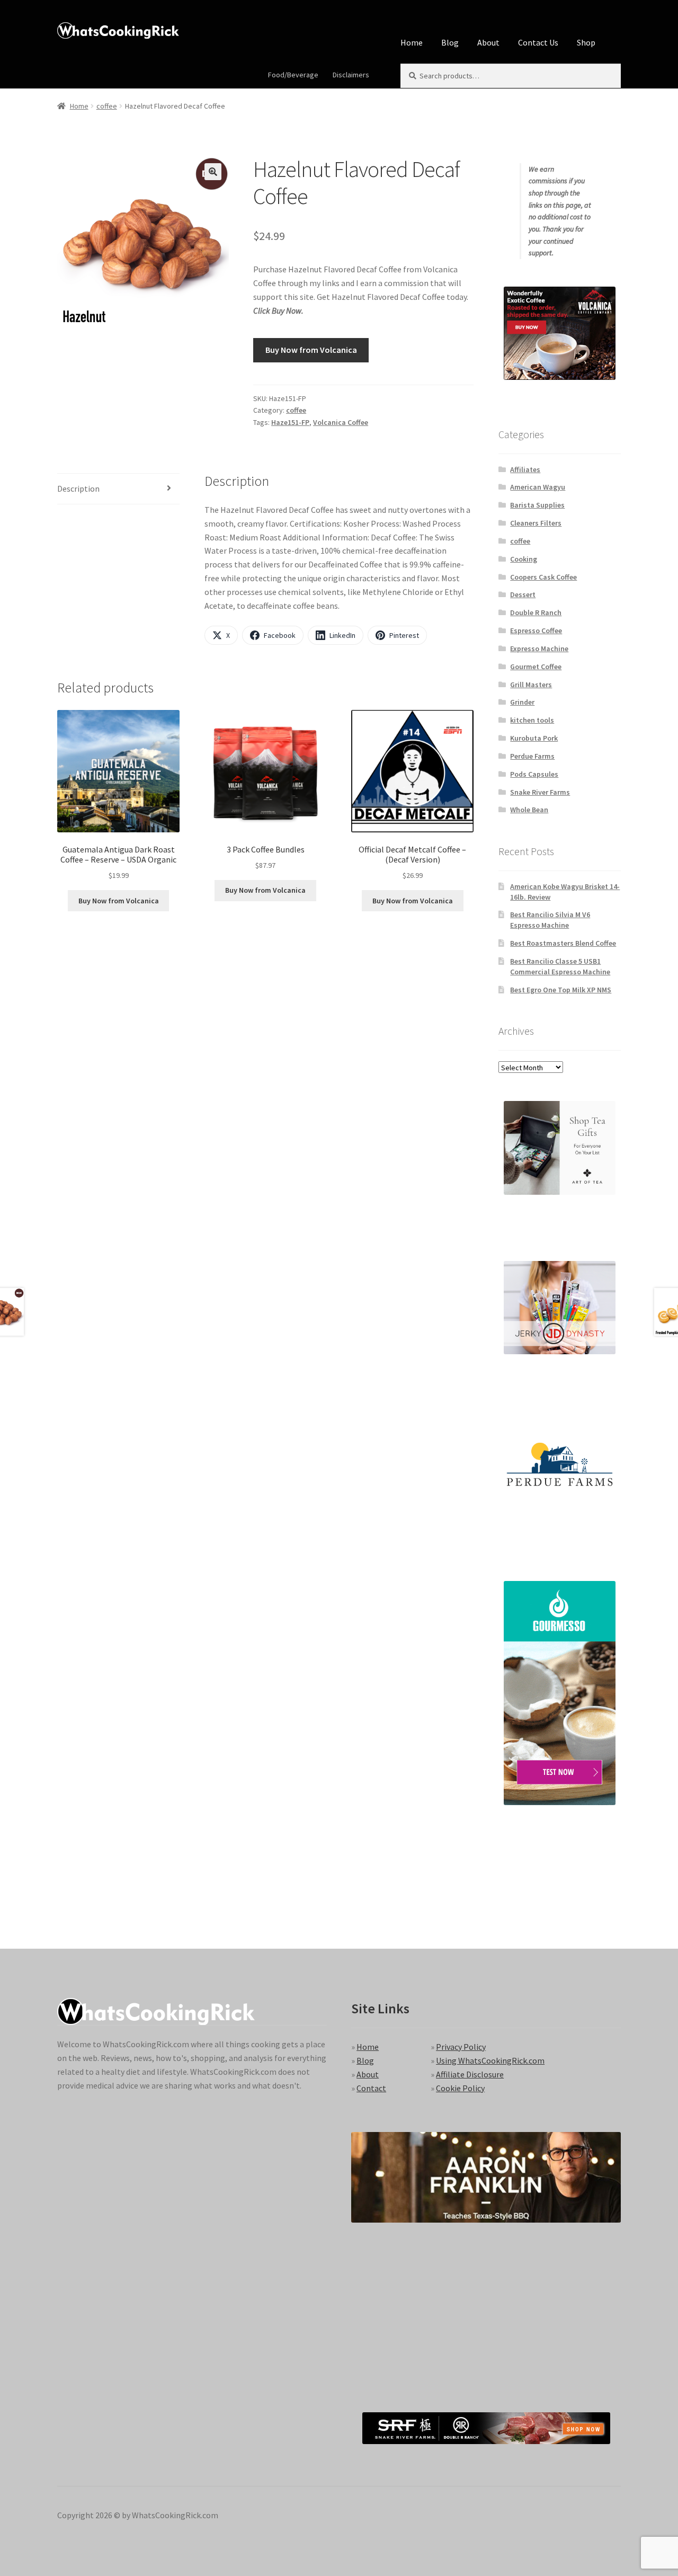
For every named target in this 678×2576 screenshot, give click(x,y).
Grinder (522, 702)
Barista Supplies (537, 505)
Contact (371, 2088)
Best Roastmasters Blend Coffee (563, 943)
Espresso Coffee (536, 630)
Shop (586, 42)
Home (412, 42)
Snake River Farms (540, 792)
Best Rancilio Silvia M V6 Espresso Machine (550, 920)
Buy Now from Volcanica (311, 350)
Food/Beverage (293, 75)
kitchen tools (532, 720)
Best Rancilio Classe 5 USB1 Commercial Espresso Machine (560, 966)
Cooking (524, 559)
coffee (107, 106)
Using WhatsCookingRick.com (490, 2060)
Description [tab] (78, 488)
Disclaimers (351, 75)
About (488, 42)
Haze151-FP (290, 422)
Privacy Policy (461, 2047)
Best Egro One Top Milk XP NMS (561, 990)
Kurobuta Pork (534, 738)
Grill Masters (531, 685)
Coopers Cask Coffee (543, 577)
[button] (213, 172)
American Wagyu (538, 487)
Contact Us (538, 42)
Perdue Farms (532, 756)
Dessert (523, 594)
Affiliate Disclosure (470, 2074)
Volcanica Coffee (341, 422)
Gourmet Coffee (536, 667)
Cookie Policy (460, 2088)
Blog (450, 42)
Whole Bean (529, 810)
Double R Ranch (536, 612)
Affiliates (525, 469)
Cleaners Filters (536, 523)
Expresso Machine (539, 649)
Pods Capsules (534, 774)
